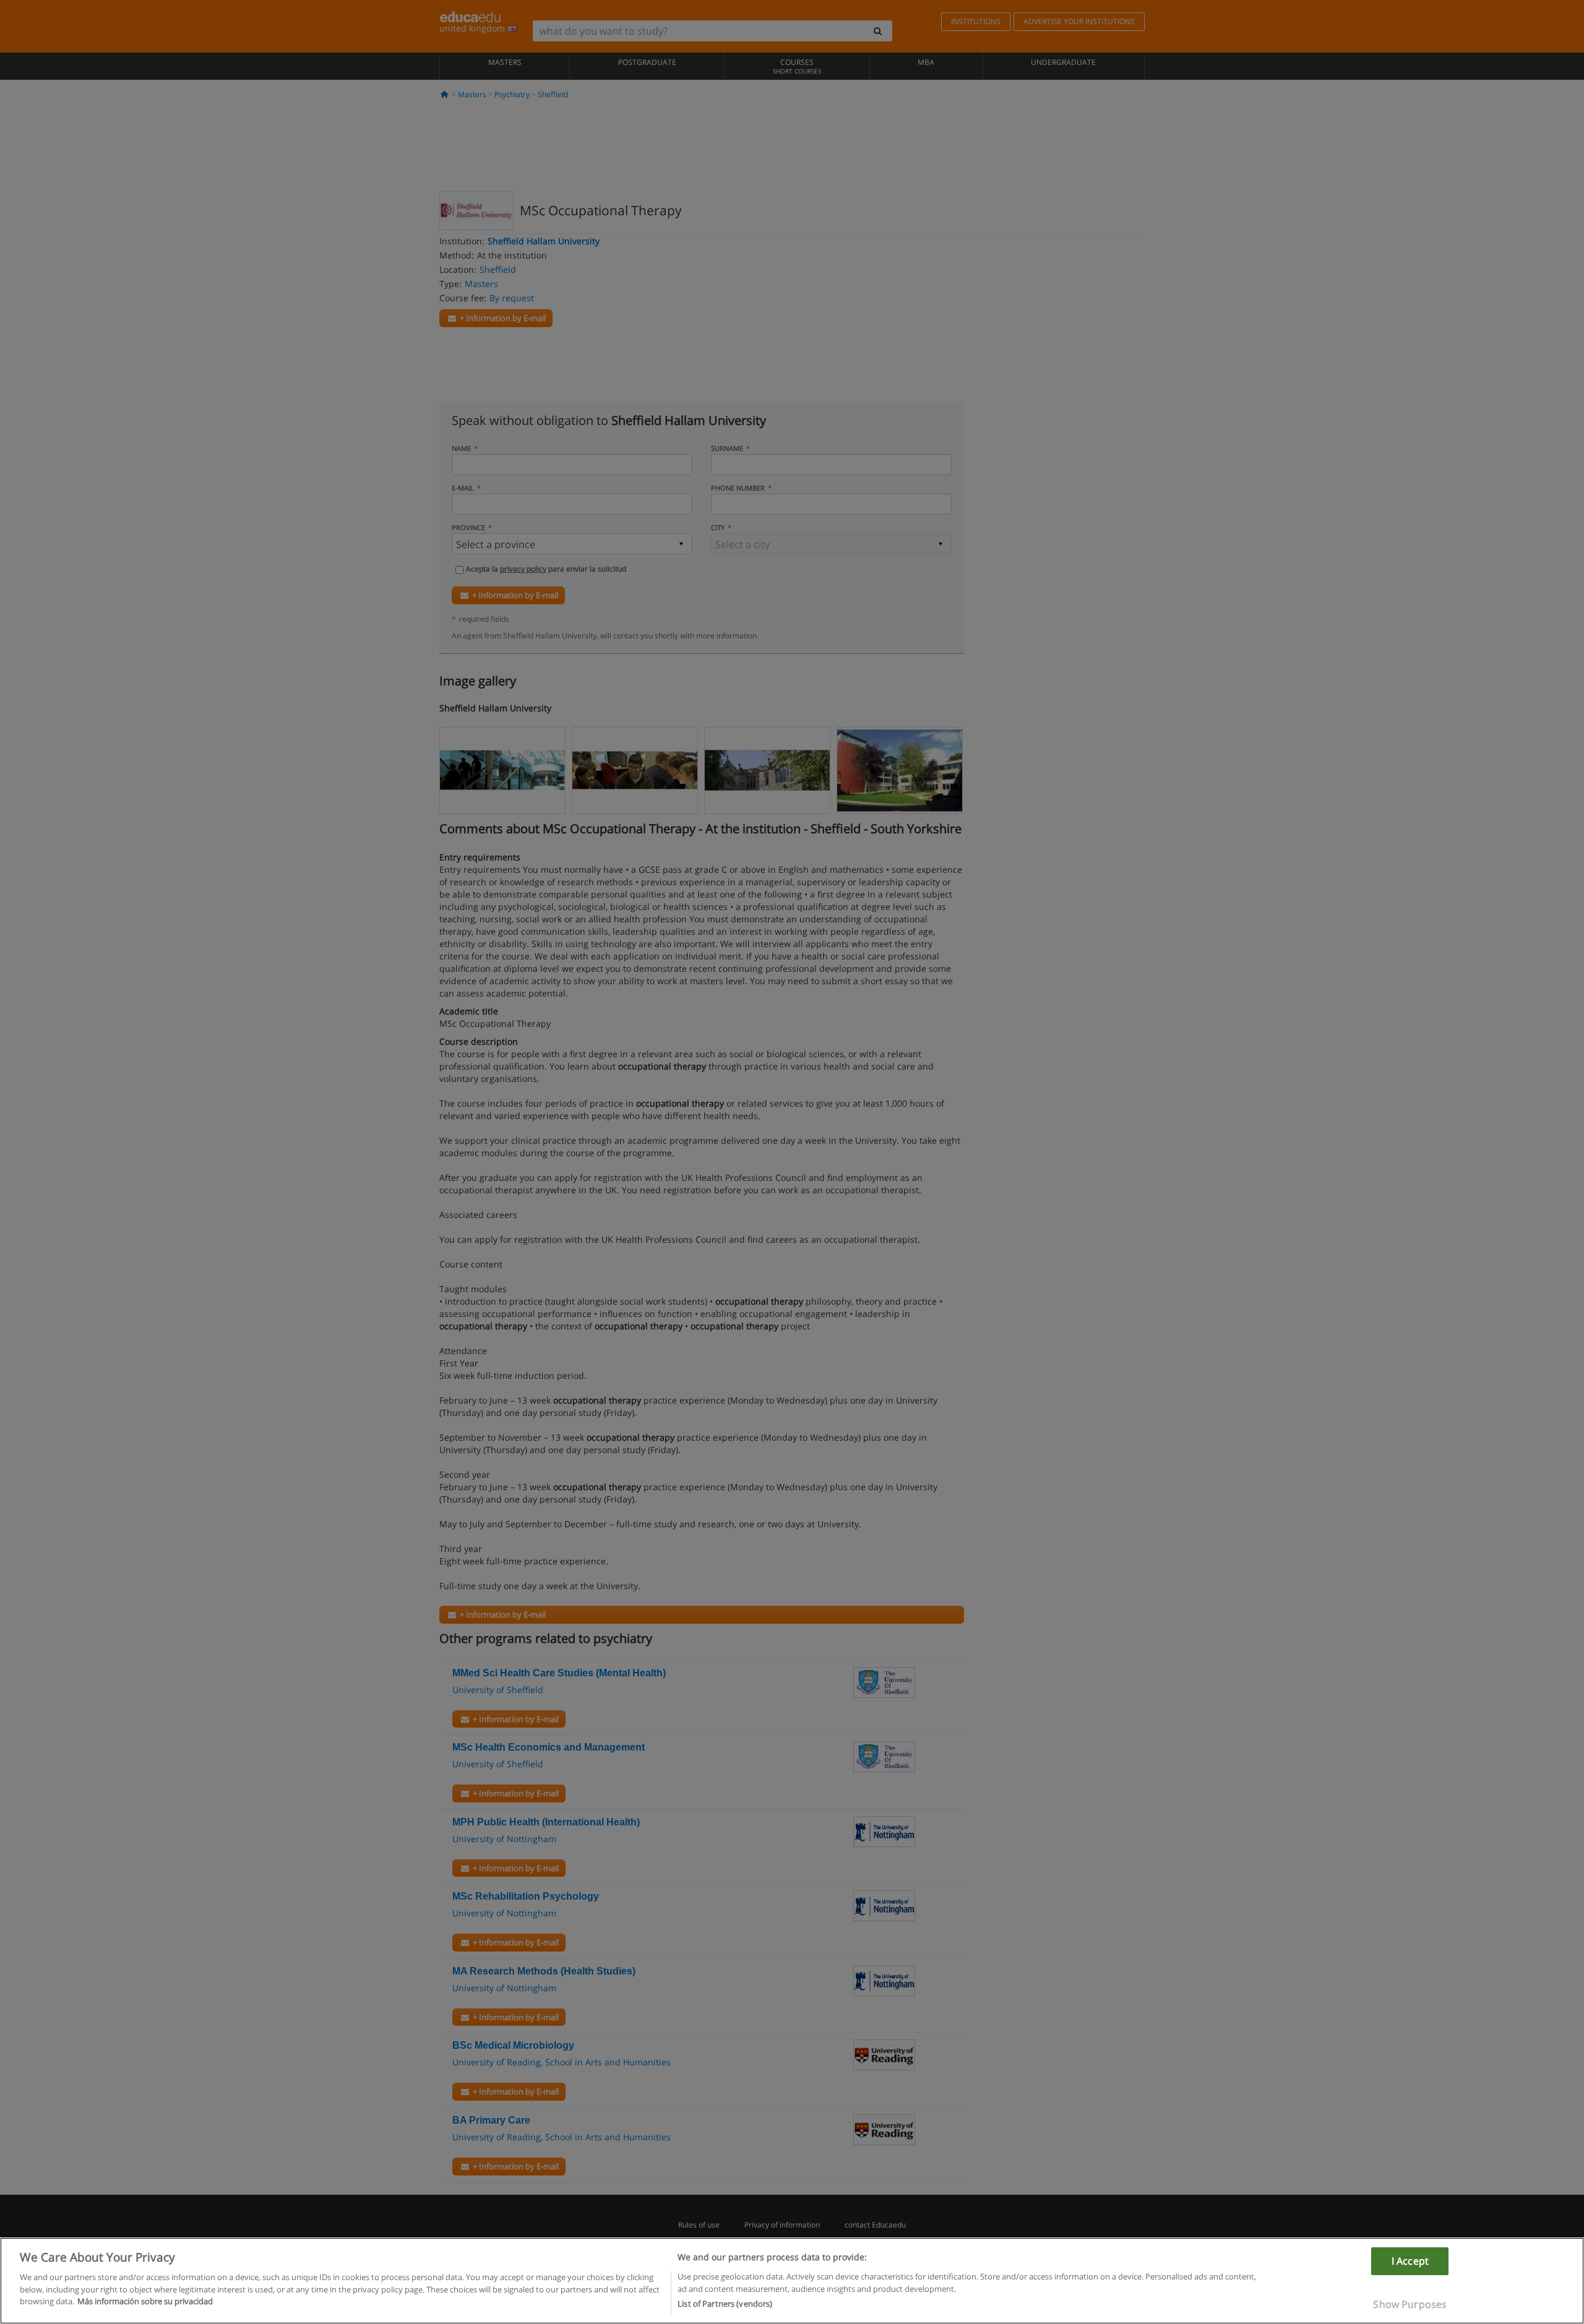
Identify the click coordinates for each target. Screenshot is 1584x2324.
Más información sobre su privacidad (145, 2301)
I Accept (1410, 2261)
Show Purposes (1410, 2304)
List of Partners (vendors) (725, 2304)
